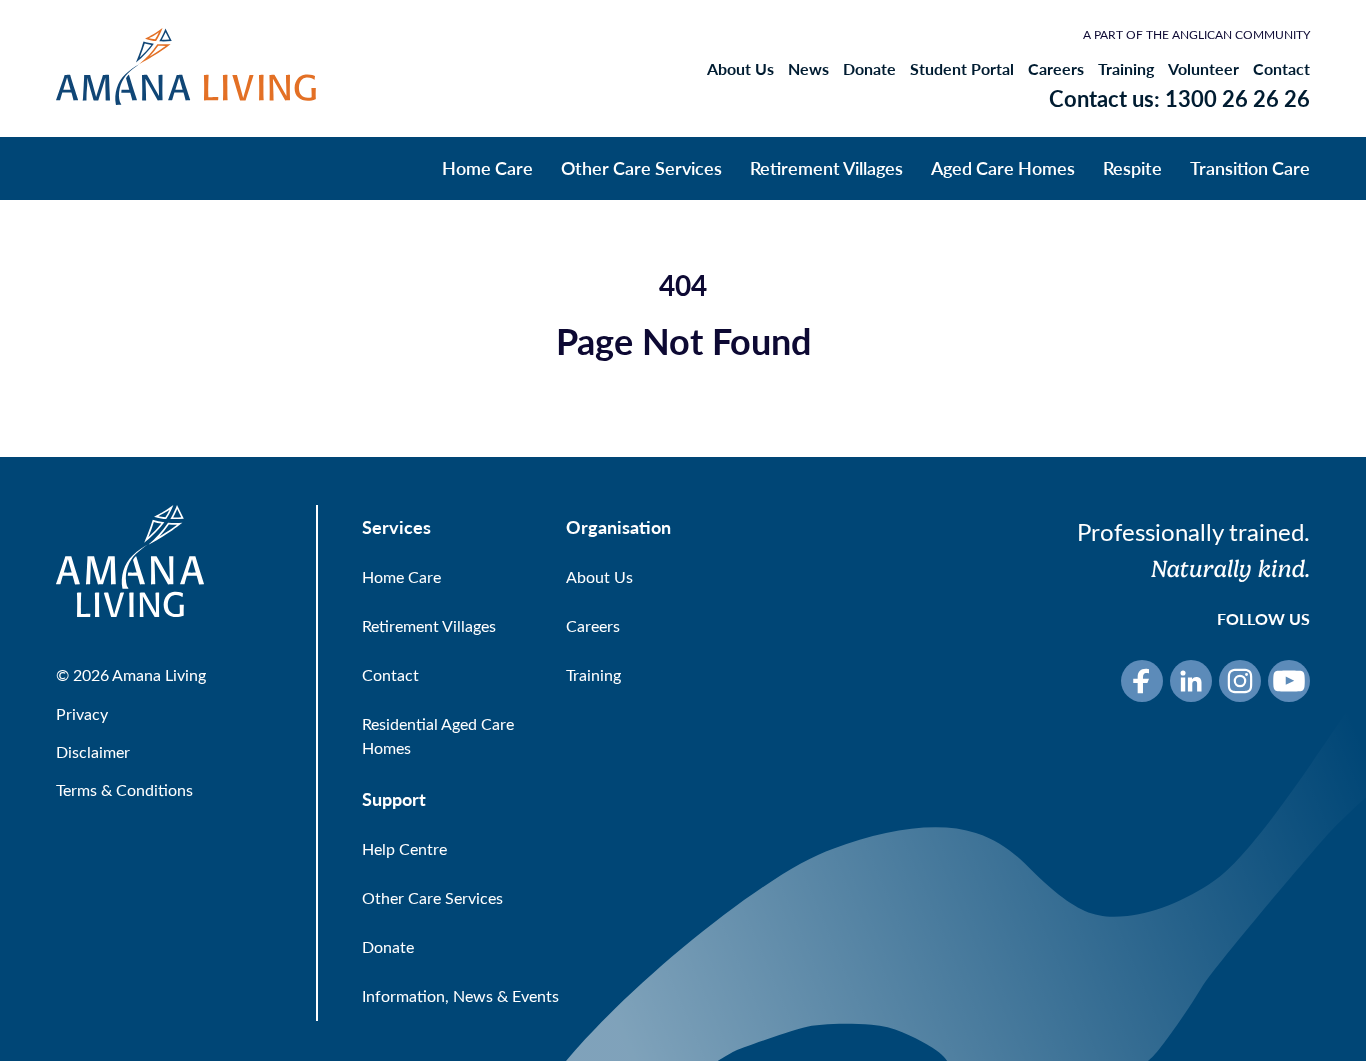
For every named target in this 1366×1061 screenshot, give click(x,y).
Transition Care (1250, 167)
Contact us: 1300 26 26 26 (1179, 98)
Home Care (487, 167)
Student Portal (962, 69)
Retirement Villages (826, 167)
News (808, 69)
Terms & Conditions (124, 789)
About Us (740, 69)
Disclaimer (93, 751)
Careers (1056, 69)
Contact (1281, 69)
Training (1126, 69)
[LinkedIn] (1191, 681)
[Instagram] (1240, 681)
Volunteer (1203, 69)
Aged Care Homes (1003, 167)
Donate (869, 69)
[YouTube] (1289, 681)
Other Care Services (641, 167)
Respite (1132, 167)
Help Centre (404, 848)
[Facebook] (1142, 681)
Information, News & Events (460, 995)
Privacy (82, 713)
